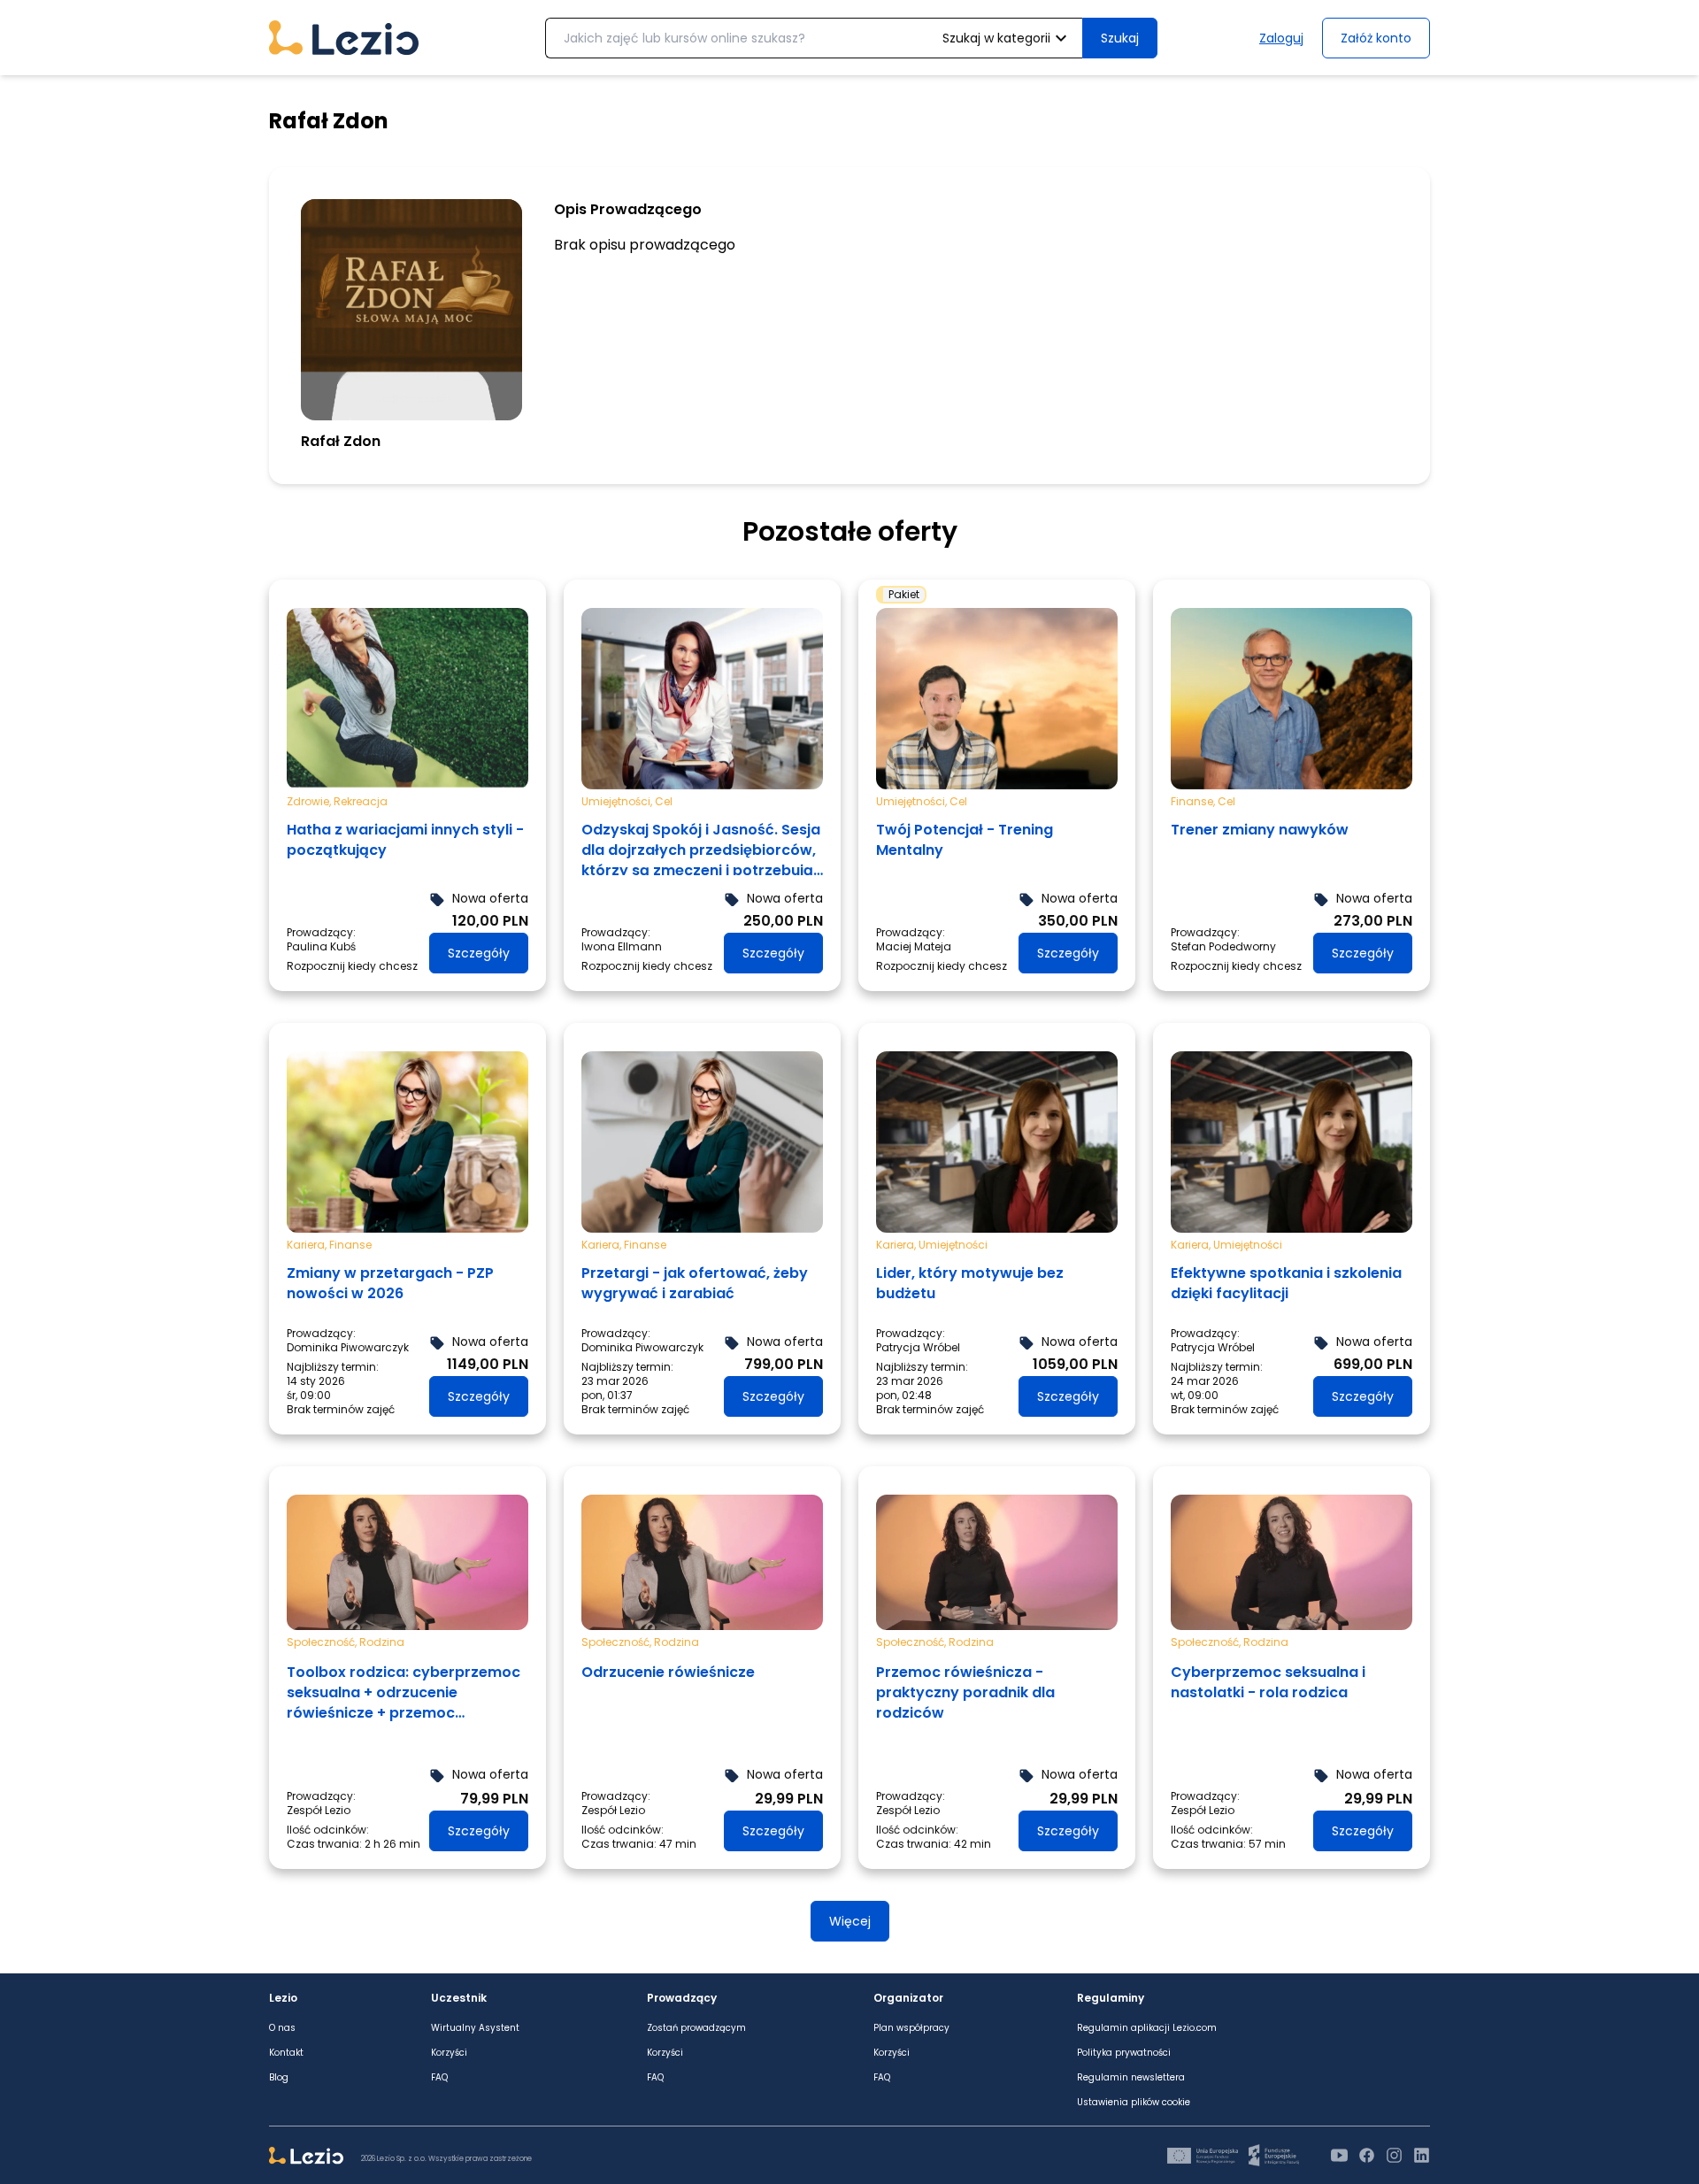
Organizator (908, 1998)
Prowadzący (682, 1998)
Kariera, (308, 1244)
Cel (664, 801)
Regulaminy (1111, 1998)
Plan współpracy (911, 2028)
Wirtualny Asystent (475, 2028)
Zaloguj (1281, 38)
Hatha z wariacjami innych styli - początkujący (405, 840)
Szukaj (1120, 38)
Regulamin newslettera (1131, 2078)
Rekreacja (361, 801)
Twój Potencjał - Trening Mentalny (965, 840)
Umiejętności (953, 1244)
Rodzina (382, 1642)
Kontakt (286, 2053)
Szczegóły (479, 953)
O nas (282, 2028)
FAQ (439, 2078)
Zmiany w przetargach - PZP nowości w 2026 (390, 1283)
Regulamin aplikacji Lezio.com (1147, 2028)
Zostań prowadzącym (696, 2028)
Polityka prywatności (1124, 2053)
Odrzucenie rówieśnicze (668, 1672)
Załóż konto (1376, 38)
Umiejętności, (618, 801)
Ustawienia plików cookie (1134, 2103)
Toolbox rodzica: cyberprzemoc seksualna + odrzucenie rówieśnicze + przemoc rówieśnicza (404, 1693)
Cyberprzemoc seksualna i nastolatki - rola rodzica (1268, 1682)
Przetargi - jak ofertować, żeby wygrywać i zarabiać (695, 1283)
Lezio (283, 1998)
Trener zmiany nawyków (1260, 830)
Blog (279, 2078)
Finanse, (1194, 801)
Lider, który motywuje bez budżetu (970, 1283)
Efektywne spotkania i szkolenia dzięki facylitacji (1286, 1283)
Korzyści (449, 2053)
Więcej (850, 1921)
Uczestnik (459, 1998)
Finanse (350, 1244)
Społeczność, (323, 1642)
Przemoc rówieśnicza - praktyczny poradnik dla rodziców (965, 1692)
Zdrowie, (310, 801)
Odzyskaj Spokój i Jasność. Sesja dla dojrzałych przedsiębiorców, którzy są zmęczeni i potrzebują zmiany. (701, 847)
